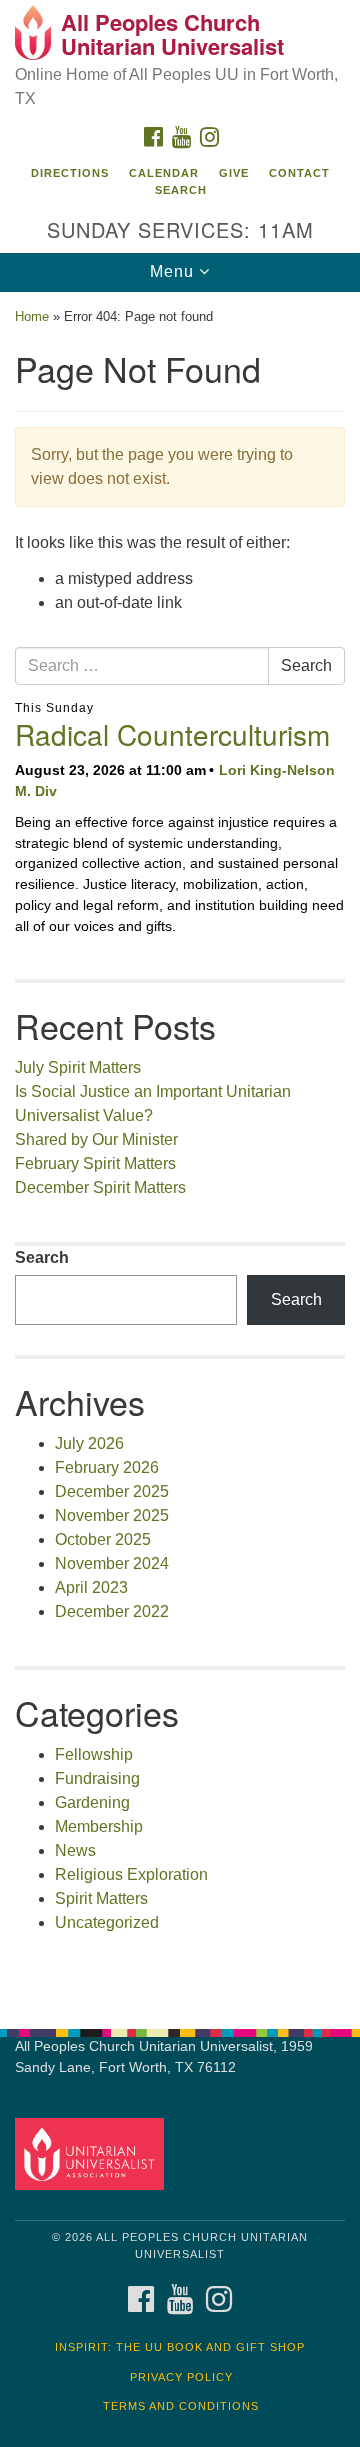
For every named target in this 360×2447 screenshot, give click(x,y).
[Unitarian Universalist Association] (92, 2153)
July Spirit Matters (78, 1067)
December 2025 (112, 1491)
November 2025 (112, 1515)
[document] (180, 1150)
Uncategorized (107, 1922)
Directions (70, 173)
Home (32, 316)
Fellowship (94, 1754)
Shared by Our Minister (96, 1139)
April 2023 (91, 1587)
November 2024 (112, 1563)
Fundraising (97, 1778)
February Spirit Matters (95, 1163)
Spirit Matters (101, 1898)
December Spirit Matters (100, 1187)
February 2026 (107, 1467)
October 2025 (103, 1539)
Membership (99, 1826)
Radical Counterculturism (172, 734)
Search (181, 190)
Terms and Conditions (181, 2406)
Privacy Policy (181, 2377)
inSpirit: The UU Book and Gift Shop (180, 2347)
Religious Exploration (131, 1874)
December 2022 (112, 1611)
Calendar (164, 173)
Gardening (92, 1802)
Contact (299, 173)
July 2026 (89, 1443)
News (75, 1850)
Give (234, 173)
